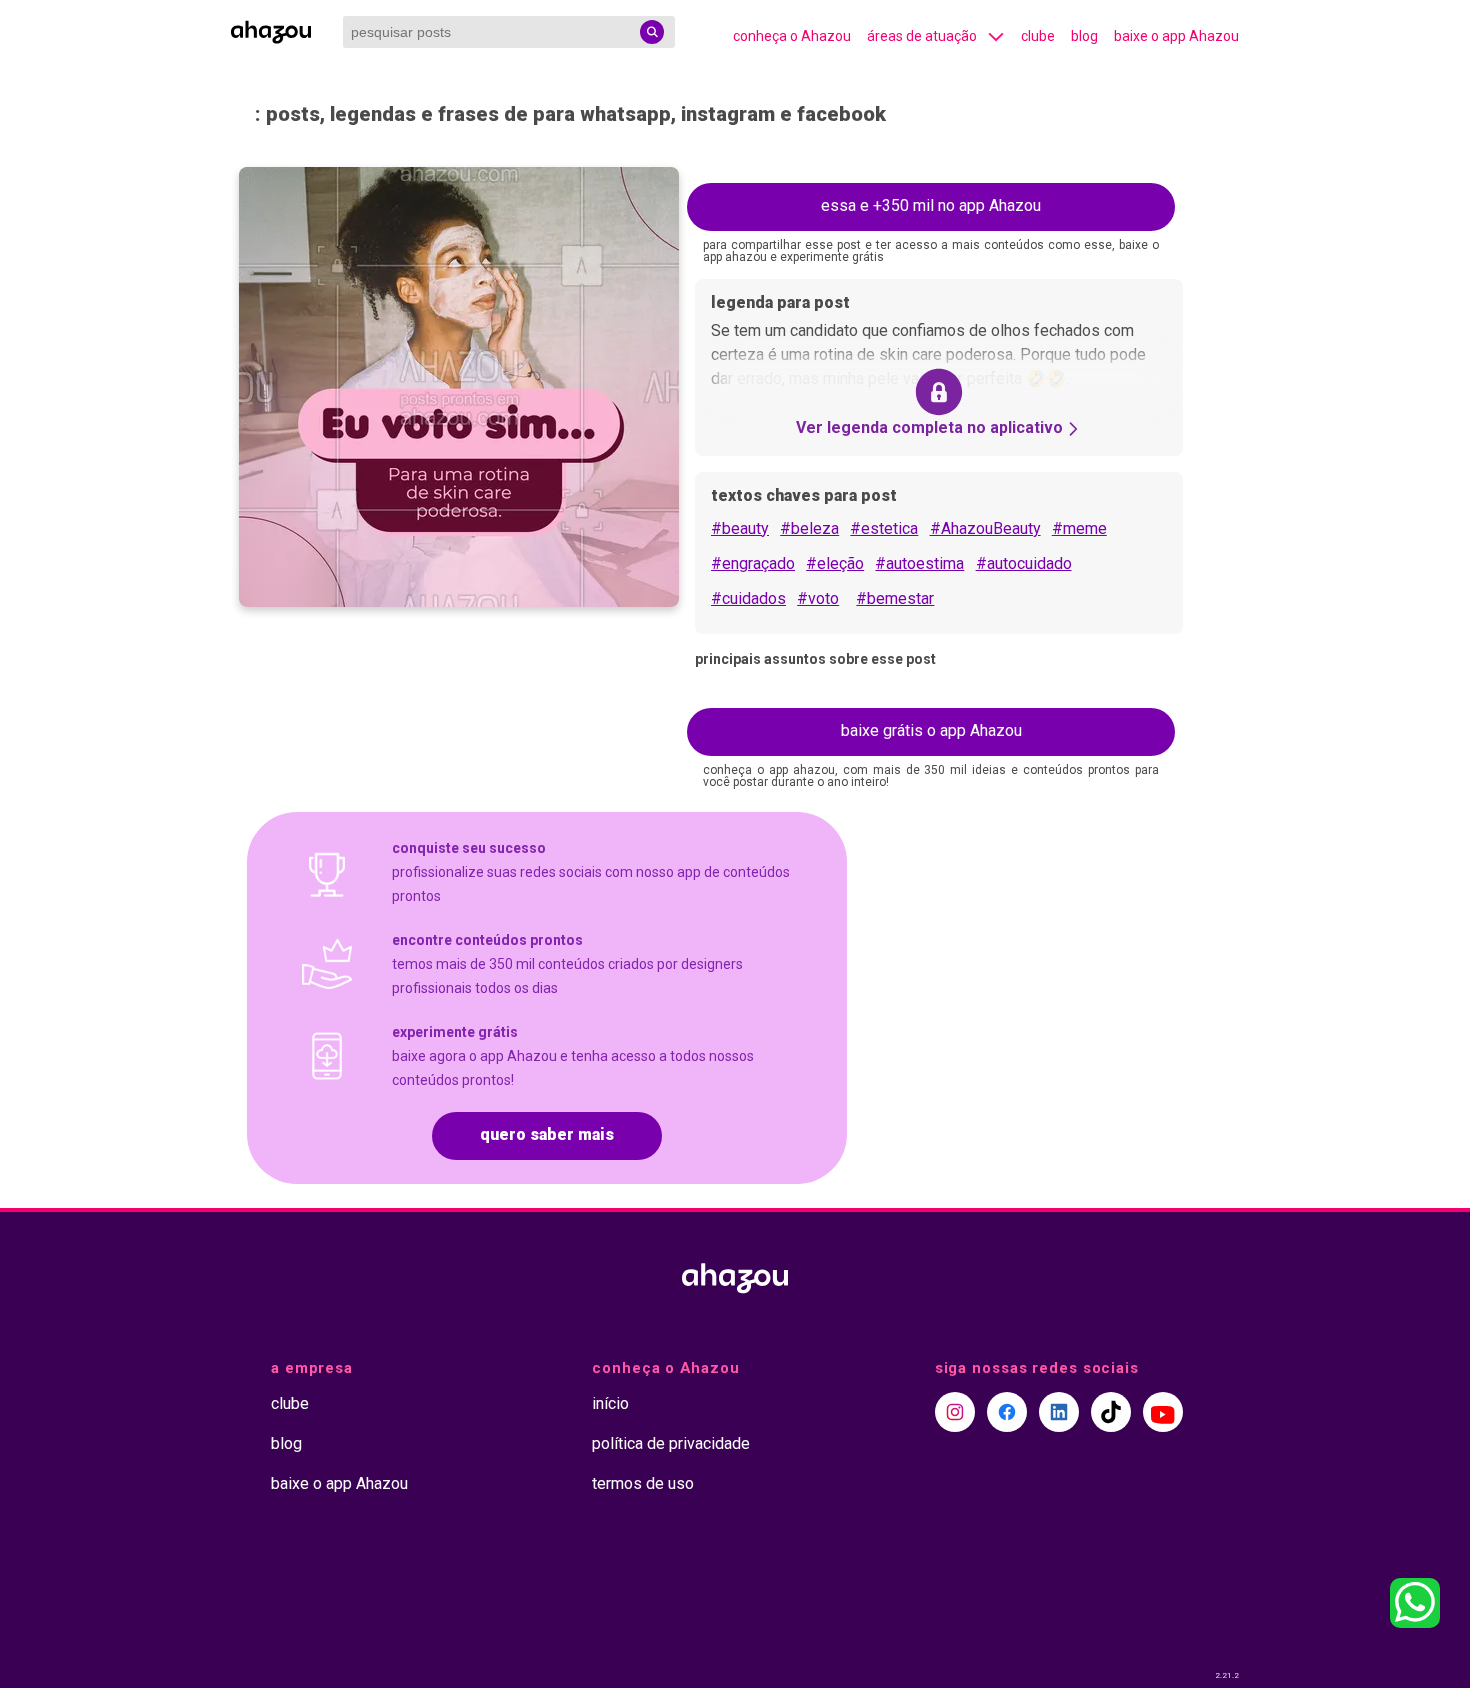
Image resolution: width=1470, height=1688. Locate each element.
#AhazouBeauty (985, 528)
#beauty (740, 528)
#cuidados (748, 598)
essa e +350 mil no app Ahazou (931, 205)
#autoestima (919, 563)
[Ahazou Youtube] (1163, 1412)
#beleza (809, 528)
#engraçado (753, 563)
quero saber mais (547, 1134)
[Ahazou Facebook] (1007, 1412)
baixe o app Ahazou (1176, 36)
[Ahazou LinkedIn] (1059, 1412)
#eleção (835, 563)
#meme (1079, 528)
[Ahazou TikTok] (1111, 1412)
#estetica (884, 528)
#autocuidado (1024, 563)
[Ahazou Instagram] (955, 1412)
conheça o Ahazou (792, 36)
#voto (818, 598)
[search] (652, 32)
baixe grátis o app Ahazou (931, 730)
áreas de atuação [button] (922, 36)
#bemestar (895, 598)
